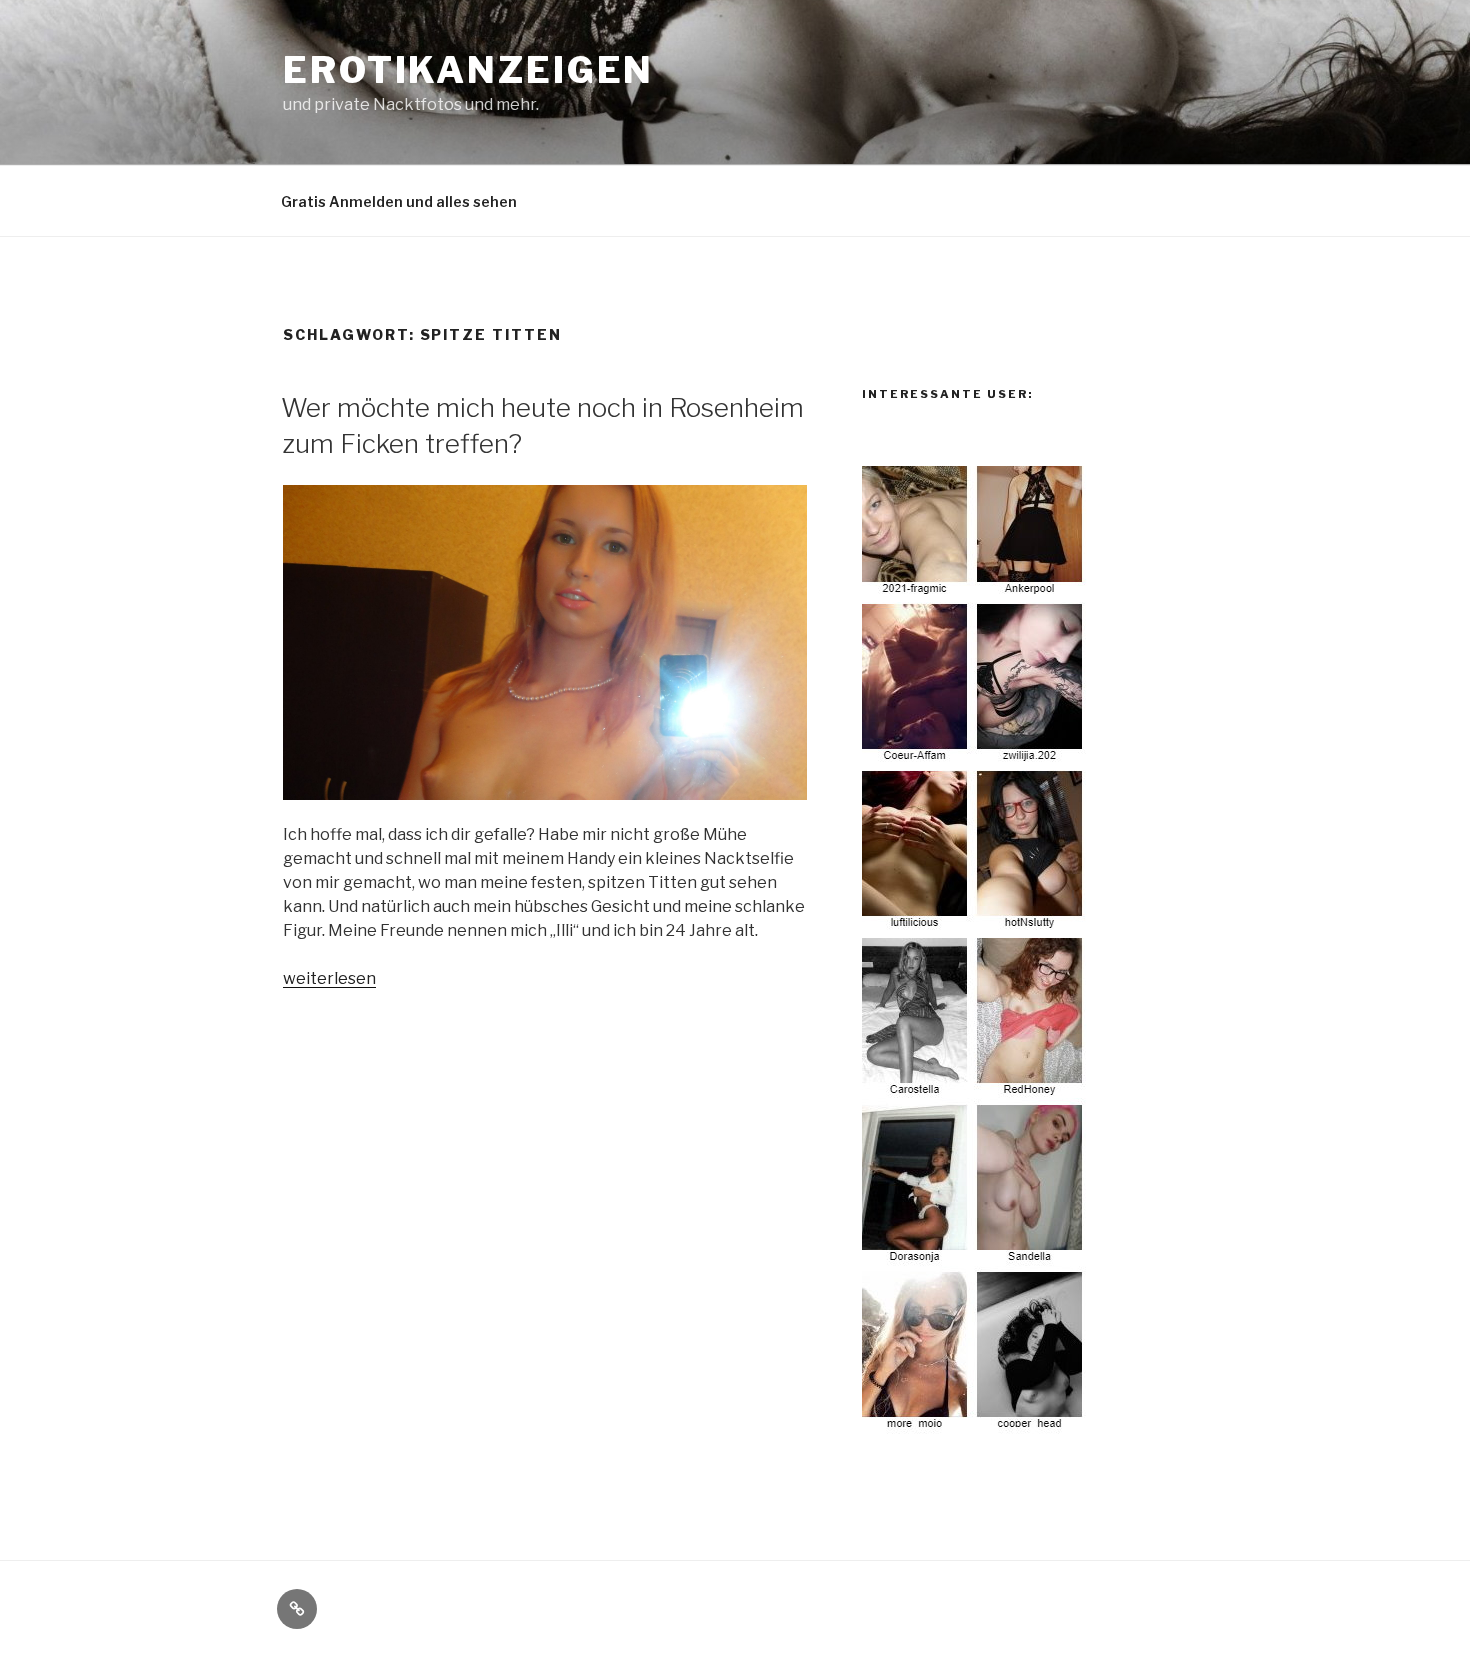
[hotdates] (975, 1422)
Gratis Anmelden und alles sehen (399, 201)
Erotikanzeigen (468, 70)
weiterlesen (329, 978)
